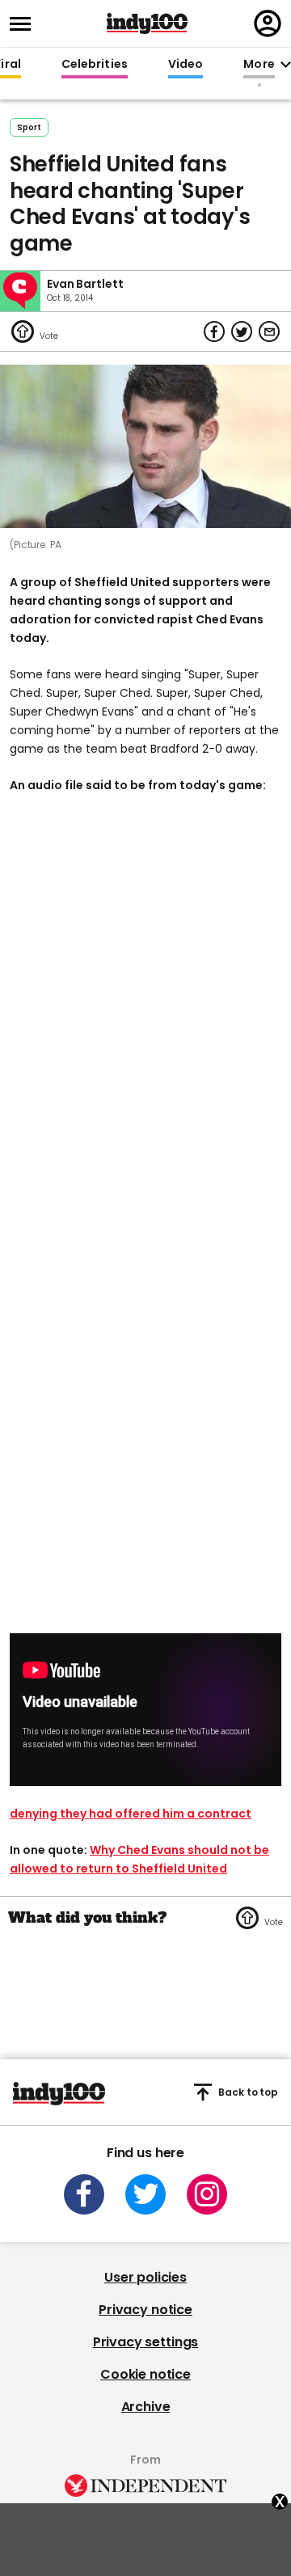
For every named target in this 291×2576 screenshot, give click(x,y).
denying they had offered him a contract (131, 1814)
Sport (29, 127)
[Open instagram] (207, 2194)
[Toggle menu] (25, 24)
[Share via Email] (269, 332)
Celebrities (95, 65)
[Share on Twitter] (242, 332)
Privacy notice (145, 2310)
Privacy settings (145, 2342)
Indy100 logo (147, 23)
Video (186, 65)
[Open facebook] (84, 2194)
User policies (145, 2277)
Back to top (248, 2092)
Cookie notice (145, 2374)
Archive (146, 2407)
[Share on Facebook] (214, 332)
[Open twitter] (145, 2194)
